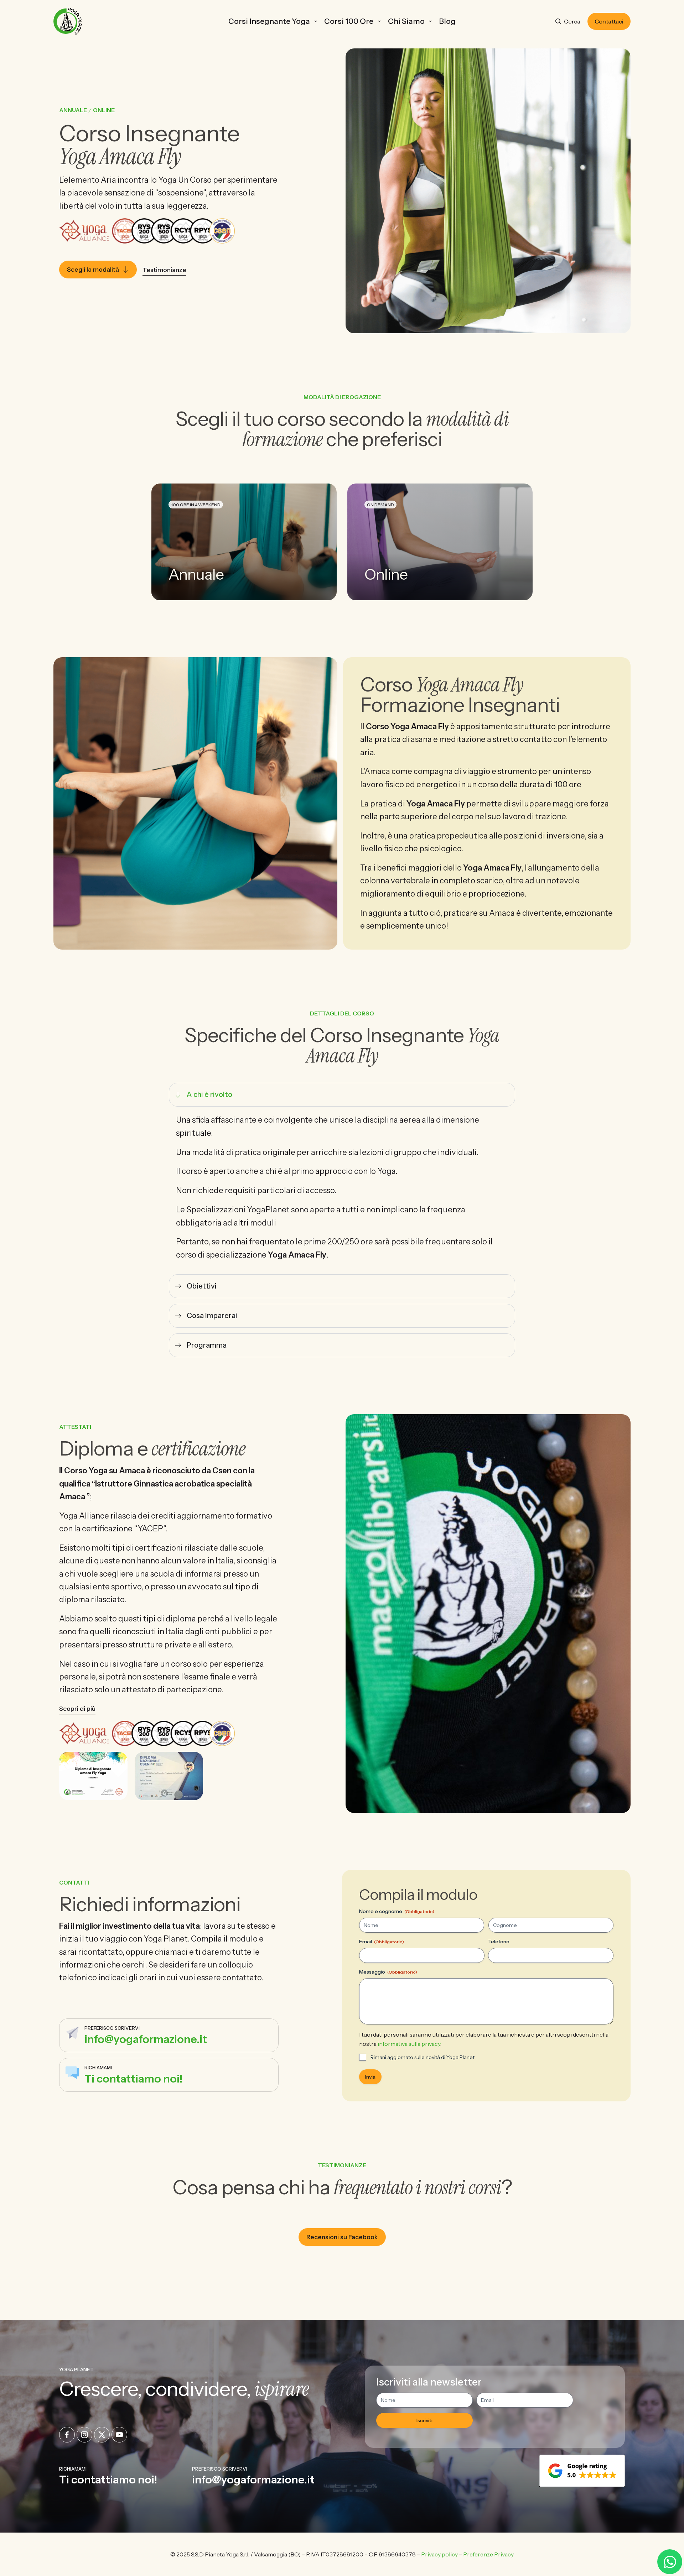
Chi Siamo (406, 21)
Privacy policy (439, 2554)
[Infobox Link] (169, 2035)
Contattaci (609, 21)
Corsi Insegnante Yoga (269, 21)
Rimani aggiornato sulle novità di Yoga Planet (423, 2057)
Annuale (73, 110)
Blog (447, 21)
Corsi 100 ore (349, 21)
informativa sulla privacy (409, 2044)
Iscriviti (424, 2420)
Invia (370, 2077)
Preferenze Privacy (488, 2554)
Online (104, 110)
